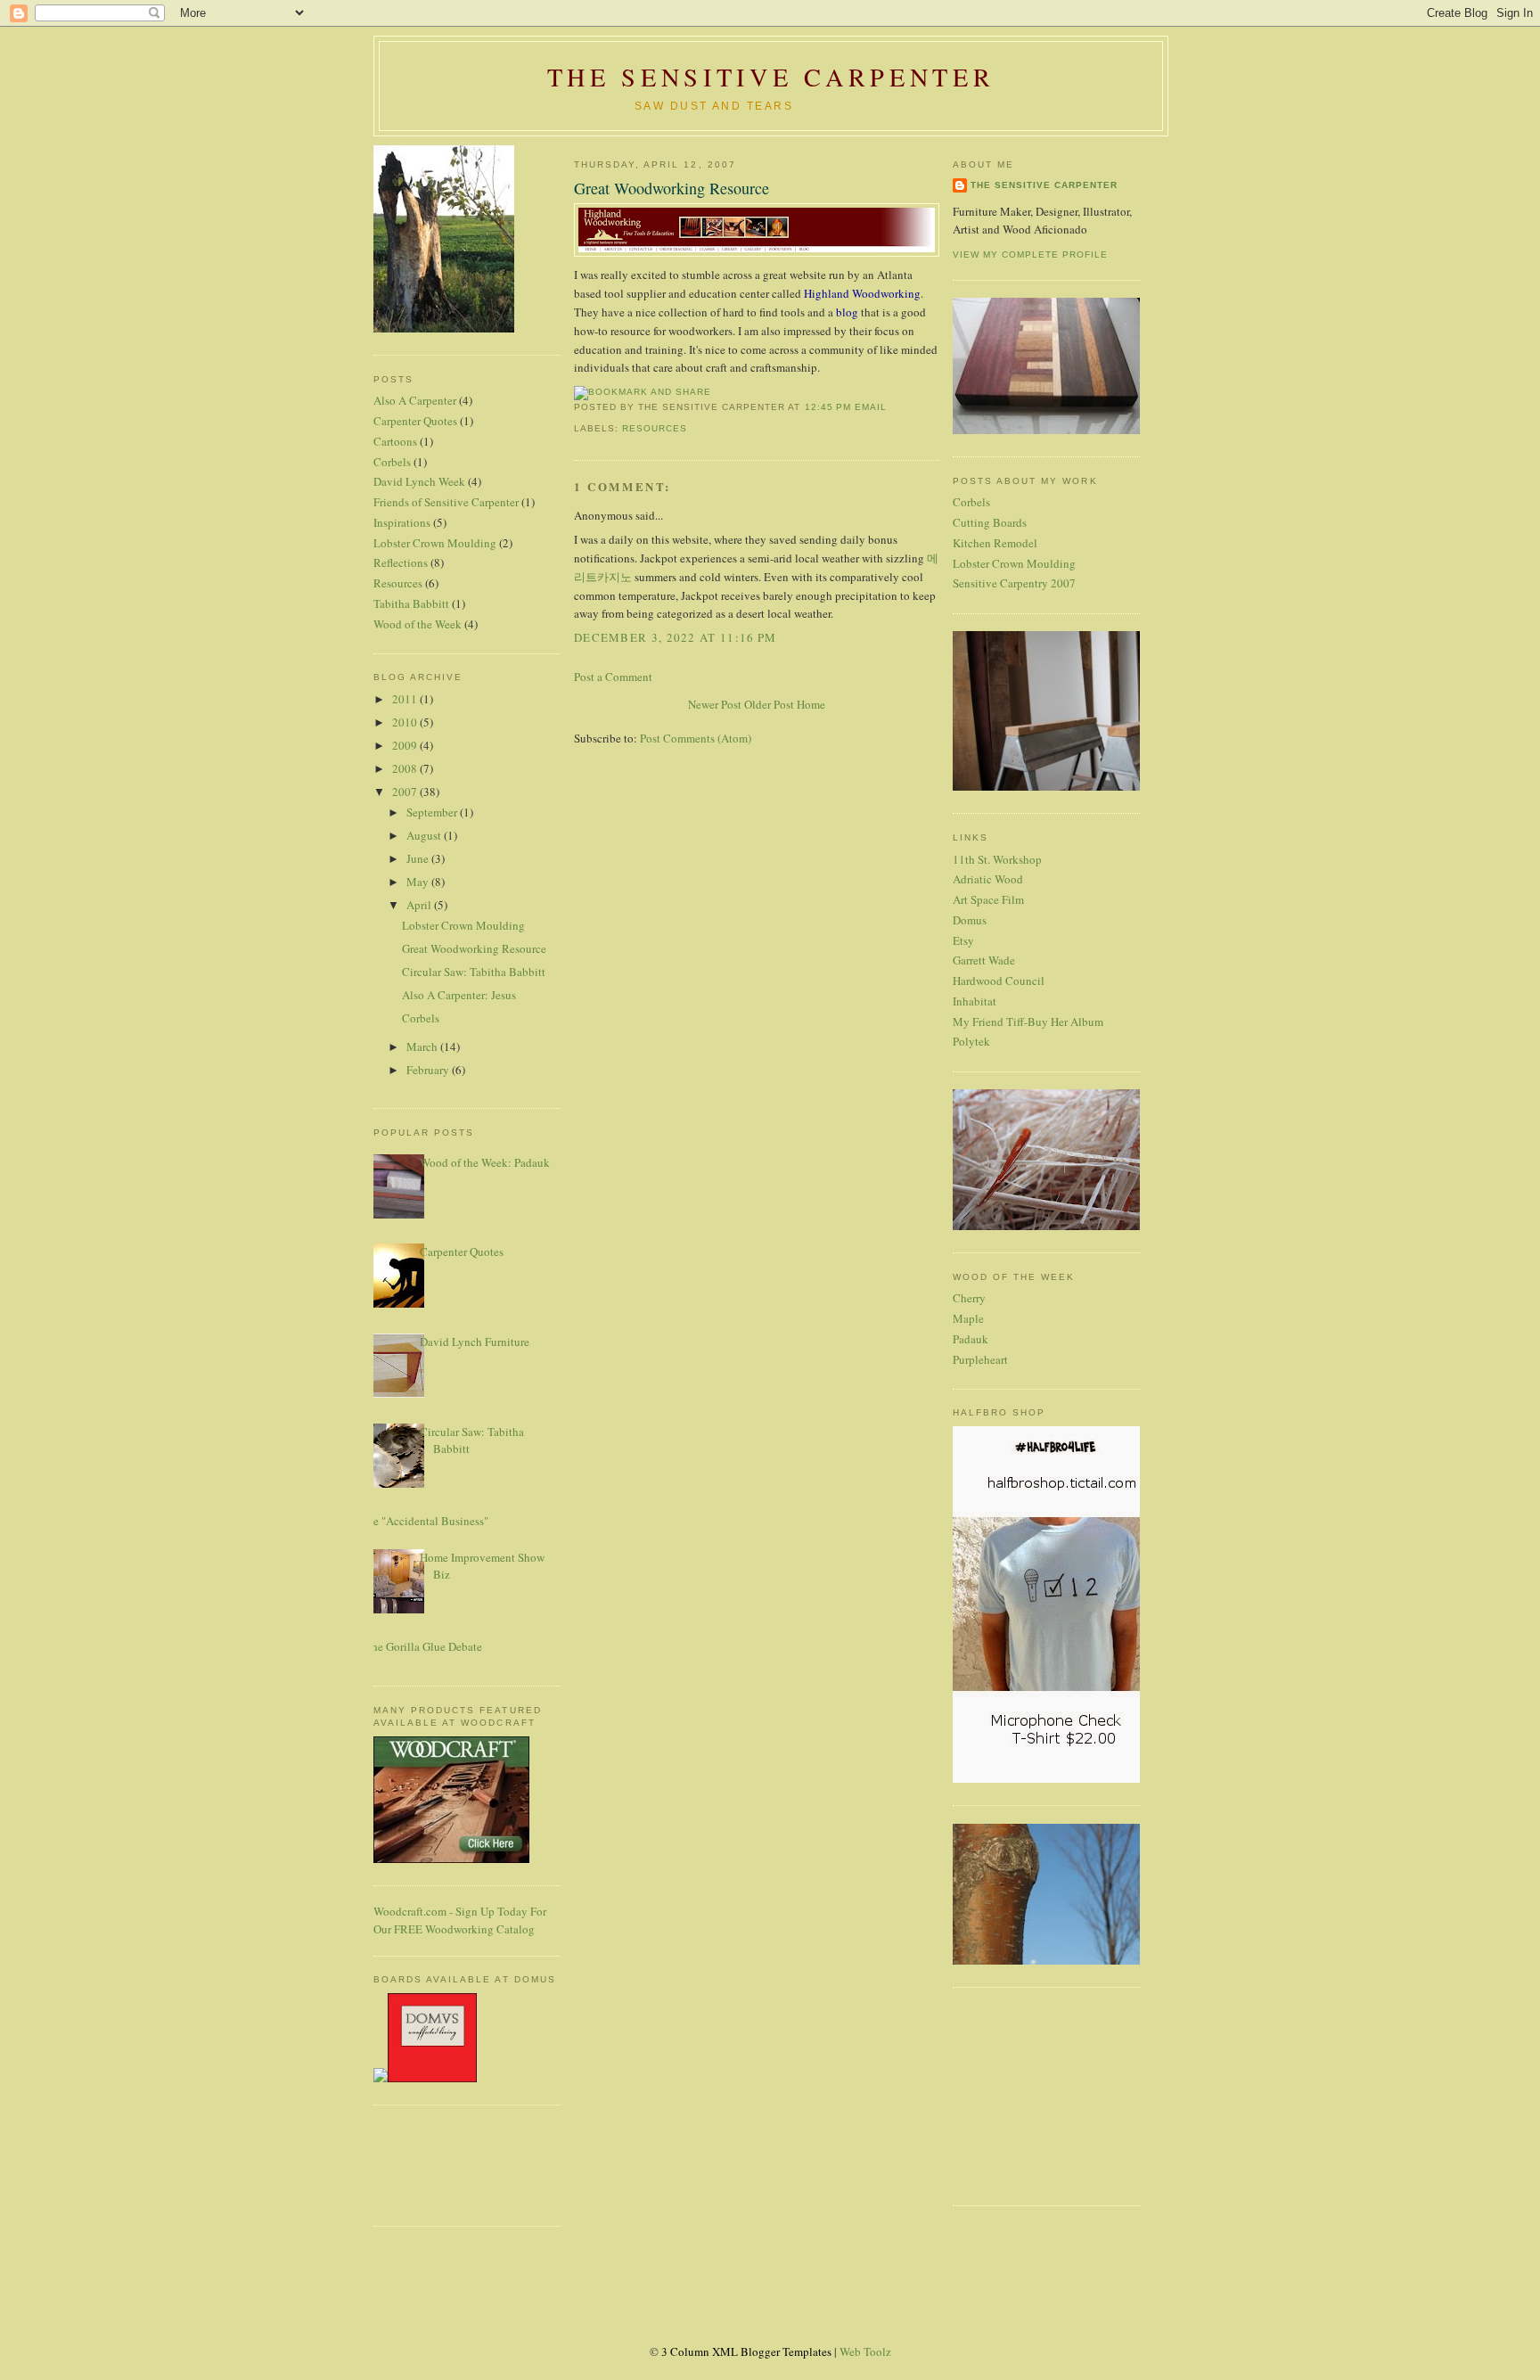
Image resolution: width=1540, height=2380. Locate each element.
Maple (968, 1318)
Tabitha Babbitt (411, 603)
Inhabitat (975, 1001)
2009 (406, 745)
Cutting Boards (990, 522)
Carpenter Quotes (415, 421)
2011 (406, 699)
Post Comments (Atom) (696, 738)
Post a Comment (613, 677)
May (419, 882)
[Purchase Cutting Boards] (425, 2078)
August (425, 835)
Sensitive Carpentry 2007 (1014, 583)
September (433, 812)
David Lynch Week (419, 481)
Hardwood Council (999, 981)
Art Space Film (988, 899)
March (423, 1046)
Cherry (969, 1298)
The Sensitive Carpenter (771, 77)
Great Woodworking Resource (474, 948)
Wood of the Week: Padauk (485, 1162)
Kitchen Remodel (995, 543)
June (419, 858)
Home (811, 704)
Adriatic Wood (988, 879)
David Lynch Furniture (475, 1342)
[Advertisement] (427, 2163)
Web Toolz (865, 2351)
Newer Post (715, 704)
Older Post (769, 704)
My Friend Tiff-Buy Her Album (1028, 1022)
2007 (406, 792)
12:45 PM (828, 407)
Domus (970, 920)
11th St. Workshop (997, 859)
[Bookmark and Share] (643, 392)
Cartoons (395, 441)
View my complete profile (1030, 254)
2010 (406, 722)
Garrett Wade (984, 960)
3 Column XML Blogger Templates (746, 2351)
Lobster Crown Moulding (435, 543)
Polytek (971, 1041)
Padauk (971, 1339)
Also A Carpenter (415, 400)
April (420, 905)
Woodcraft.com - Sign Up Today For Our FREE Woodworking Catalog (460, 1920)
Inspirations (402, 522)
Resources (398, 583)
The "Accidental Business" (424, 1521)
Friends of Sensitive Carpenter (446, 502)
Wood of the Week (418, 624)
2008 (406, 768)
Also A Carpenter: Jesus (459, 995)
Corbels (392, 462)
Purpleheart (980, 1359)
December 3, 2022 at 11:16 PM (675, 637)
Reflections (401, 562)
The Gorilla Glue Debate (423, 1646)
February (429, 1070)
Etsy (963, 940)
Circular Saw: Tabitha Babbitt (474, 972)
